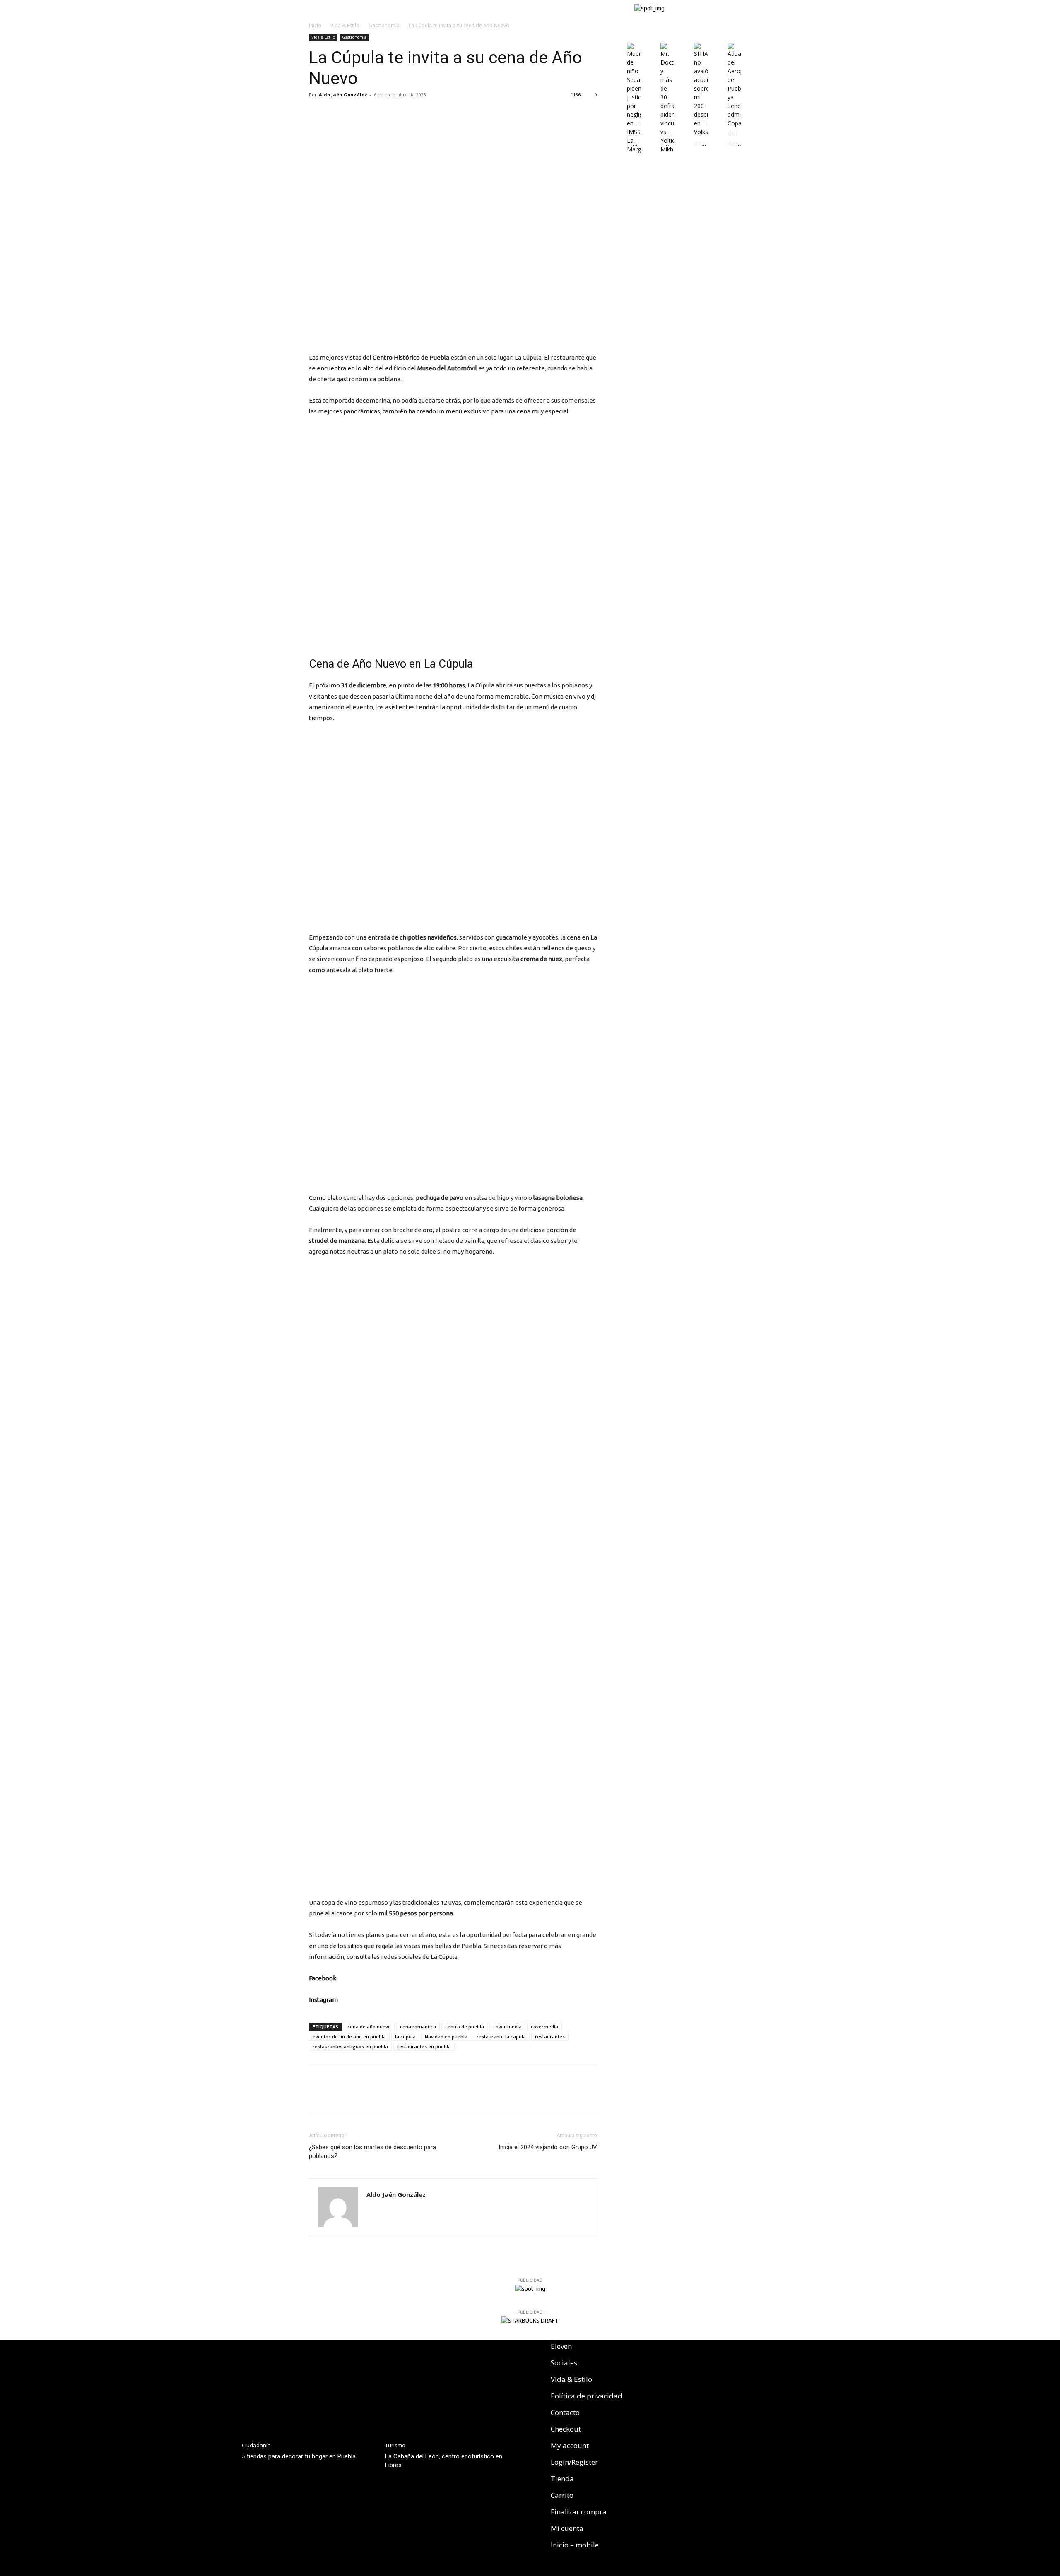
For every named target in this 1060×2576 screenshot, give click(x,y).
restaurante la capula (501, 2037)
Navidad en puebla (446, 2037)
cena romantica (418, 2027)
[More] (375, 113)
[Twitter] (336, 113)
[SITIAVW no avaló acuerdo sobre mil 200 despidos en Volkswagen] (701, 132)
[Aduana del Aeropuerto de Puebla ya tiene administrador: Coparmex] (734, 123)
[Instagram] (684, 2351)
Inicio (315, 25)
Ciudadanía (256, 2445)
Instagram (323, 2000)
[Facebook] (317, 113)
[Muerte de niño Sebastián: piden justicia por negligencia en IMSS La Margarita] (634, 149)
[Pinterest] (355, 113)
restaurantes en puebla (424, 2046)
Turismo (395, 2445)
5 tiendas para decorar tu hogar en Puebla (299, 2456)
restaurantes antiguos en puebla (350, 2046)
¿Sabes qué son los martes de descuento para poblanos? (372, 2152)
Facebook (323, 1978)
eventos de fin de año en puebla (349, 2037)
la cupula (405, 2037)
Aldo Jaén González (343, 95)
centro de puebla (465, 2027)
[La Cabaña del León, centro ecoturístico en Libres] (453, 2387)
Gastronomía (384, 25)
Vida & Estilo (345, 25)
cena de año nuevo (369, 2027)
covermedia (544, 2027)
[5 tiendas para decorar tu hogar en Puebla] (309, 2387)
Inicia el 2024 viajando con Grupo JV (548, 2147)
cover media (507, 2027)
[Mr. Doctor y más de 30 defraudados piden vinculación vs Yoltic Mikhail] (667, 149)
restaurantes (550, 2037)
